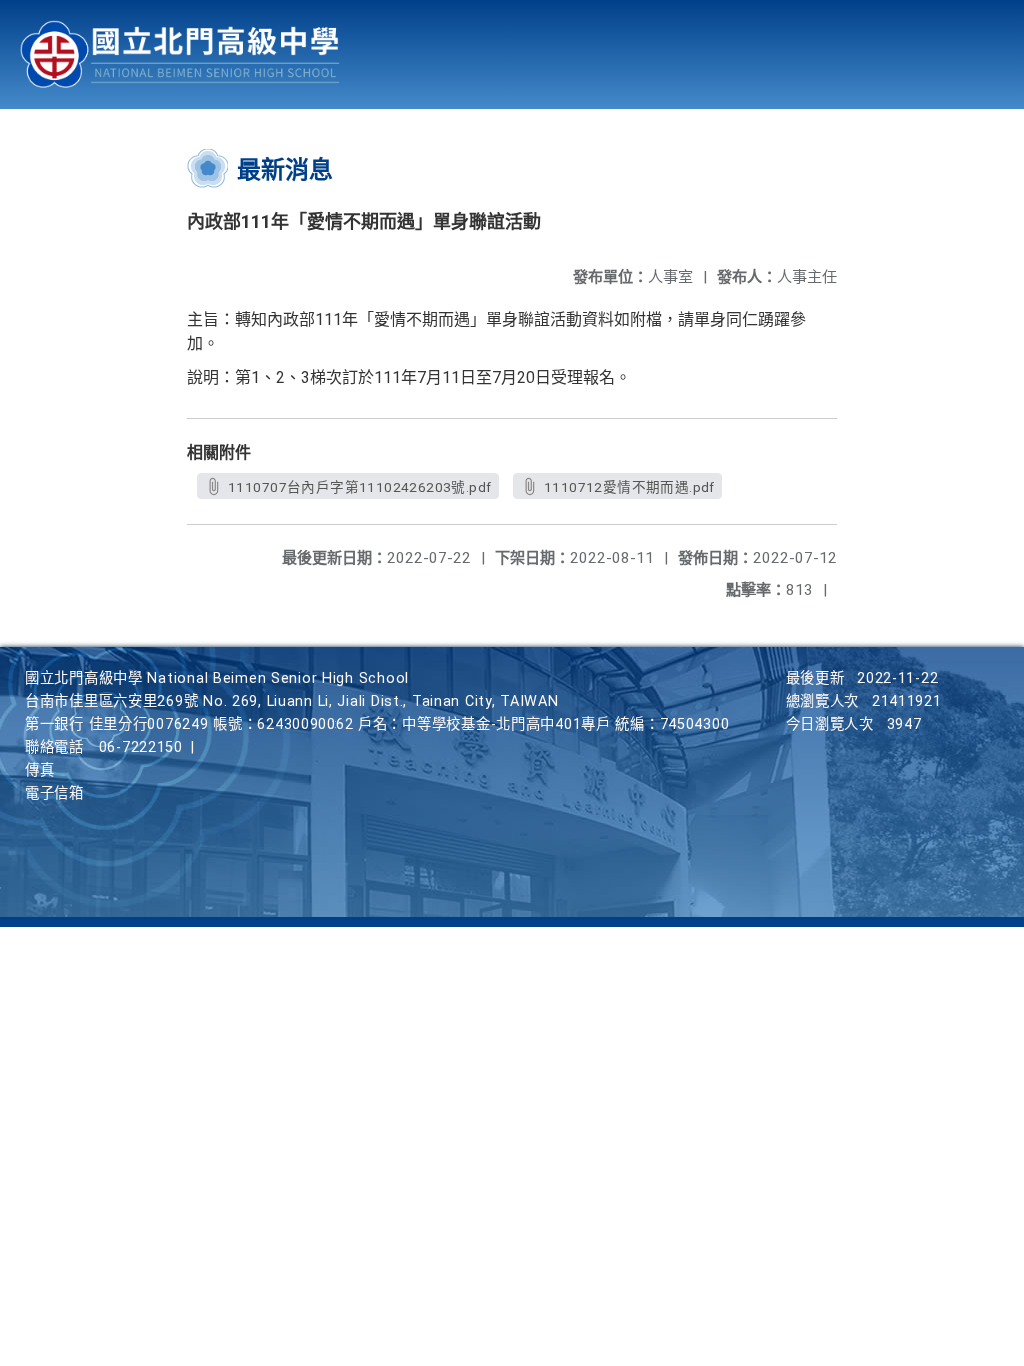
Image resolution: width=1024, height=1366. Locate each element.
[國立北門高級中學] (180, 54)
